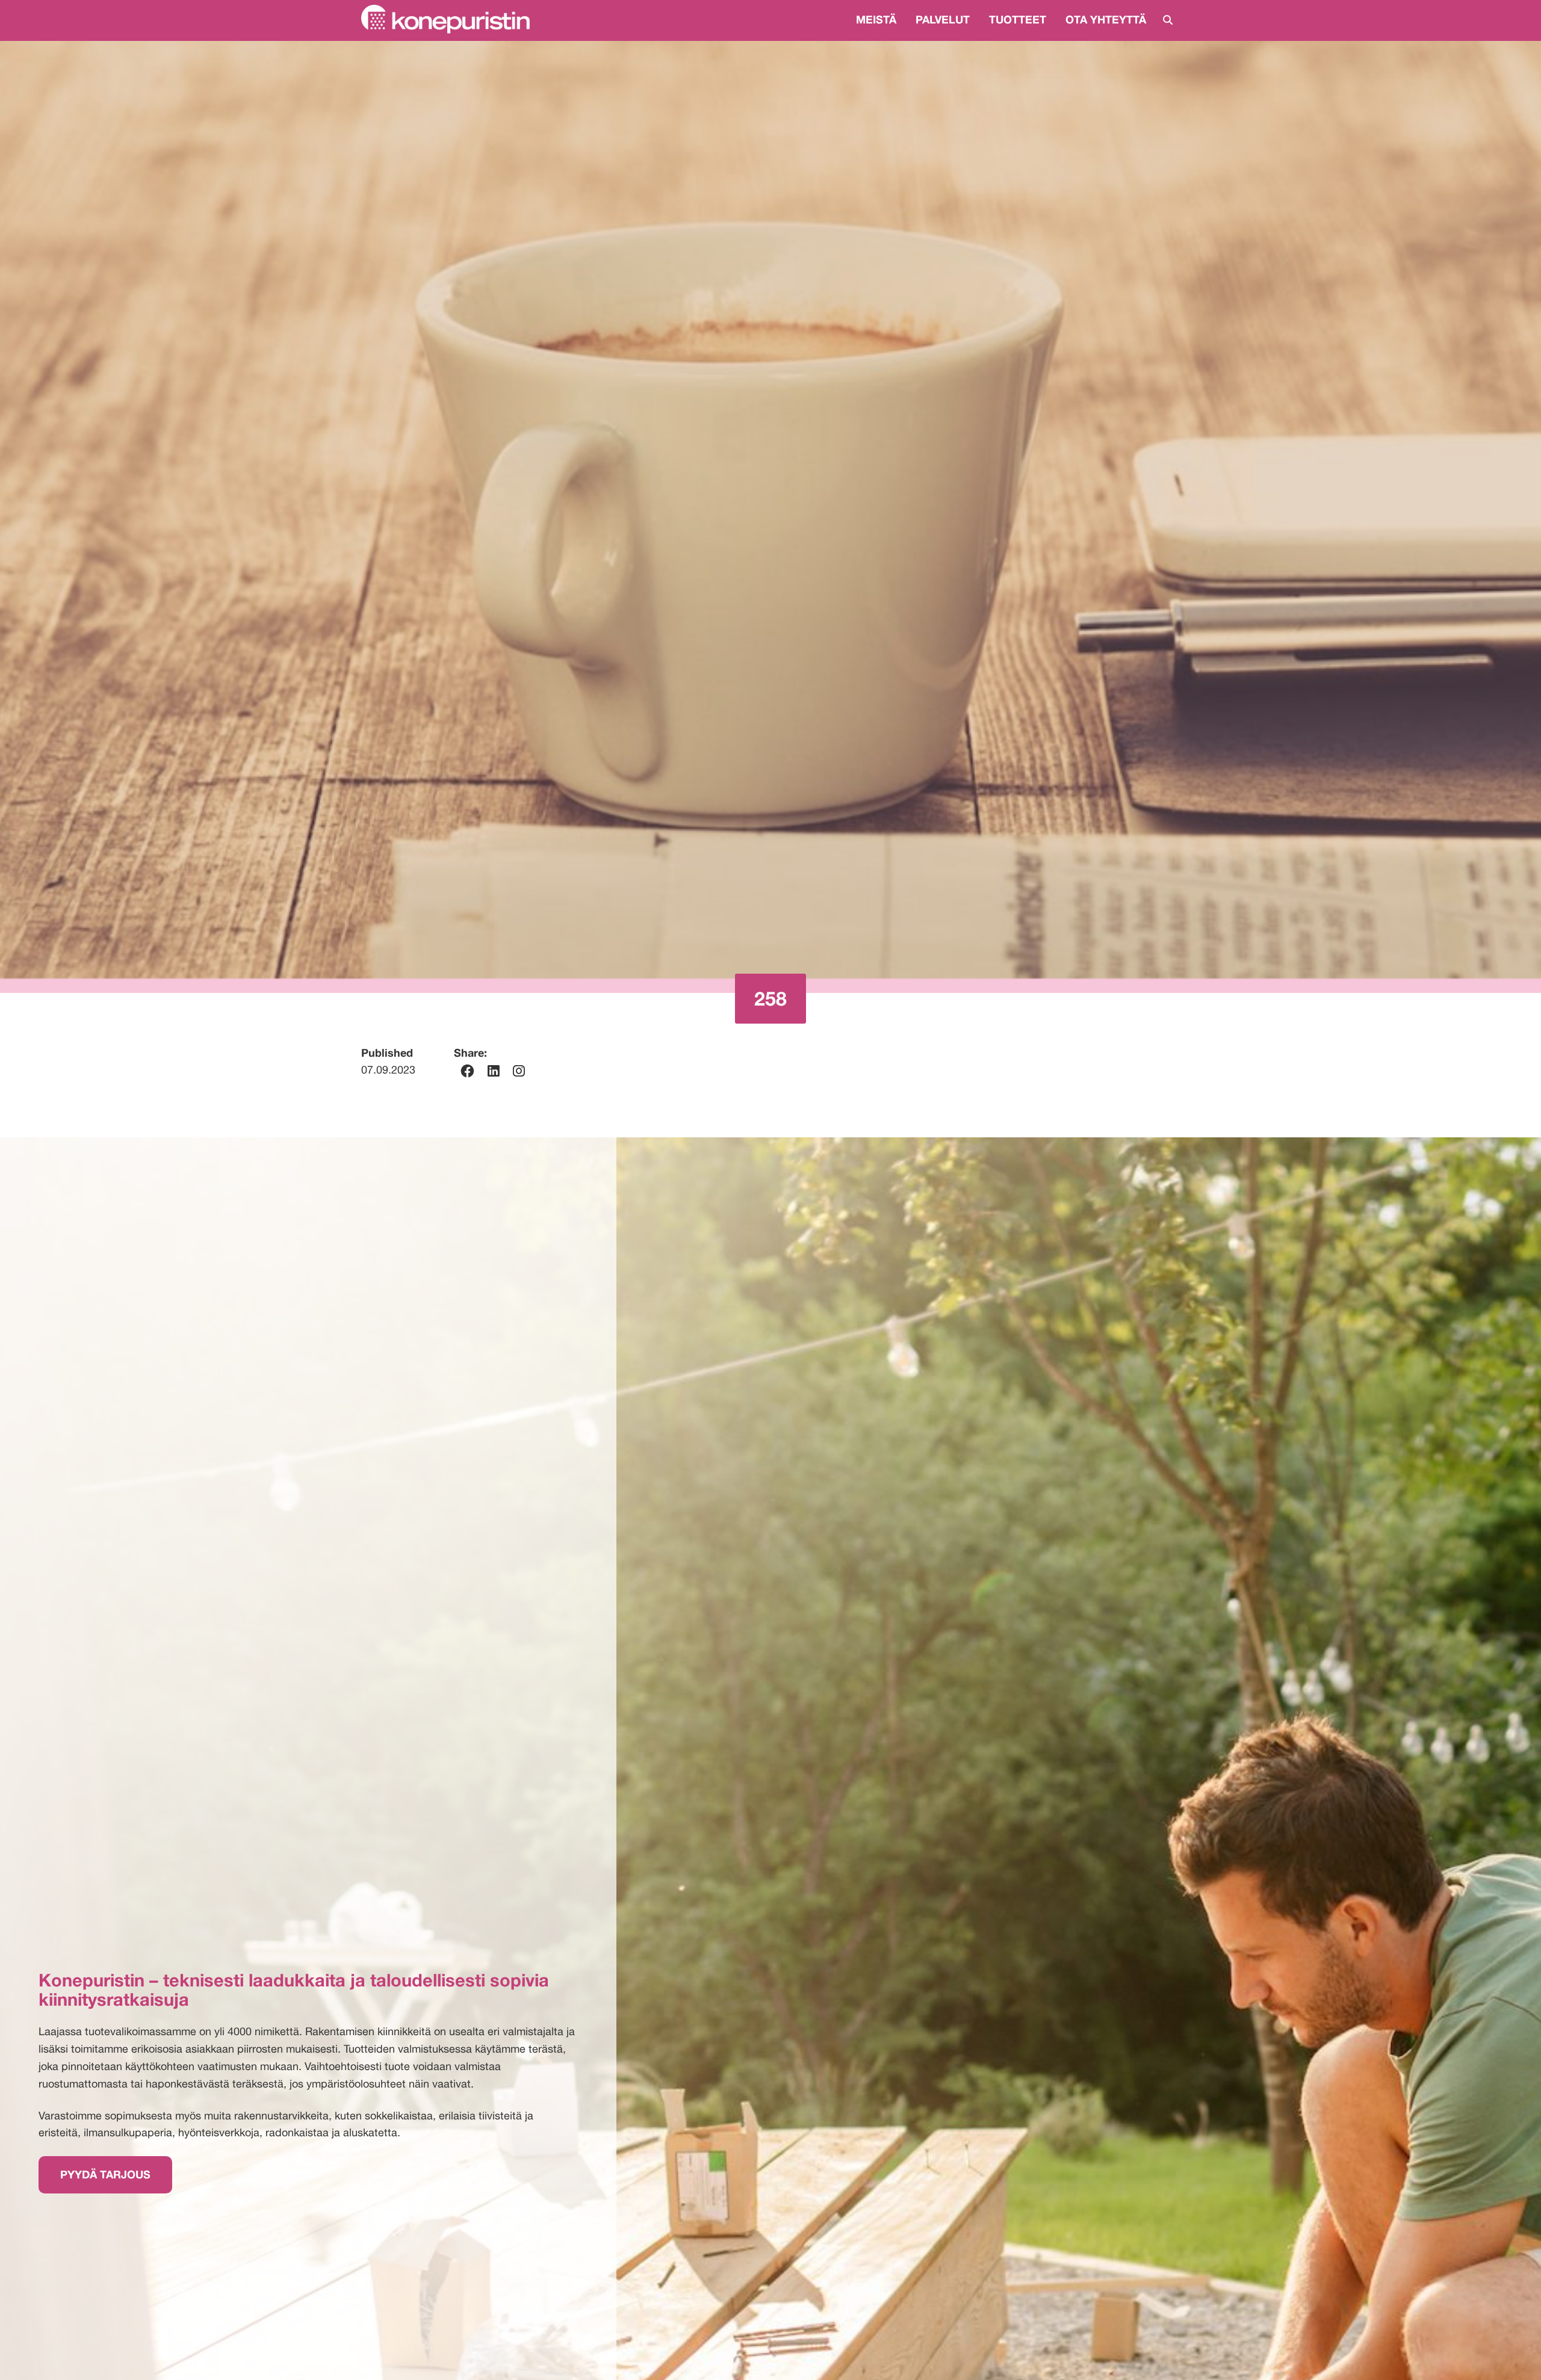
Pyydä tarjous (105, 2174)
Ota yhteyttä (1106, 19)
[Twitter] (519, 1071)
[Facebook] (467, 1071)
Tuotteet (1018, 19)
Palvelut (943, 19)
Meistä (876, 19)
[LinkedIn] (494, 1071)
